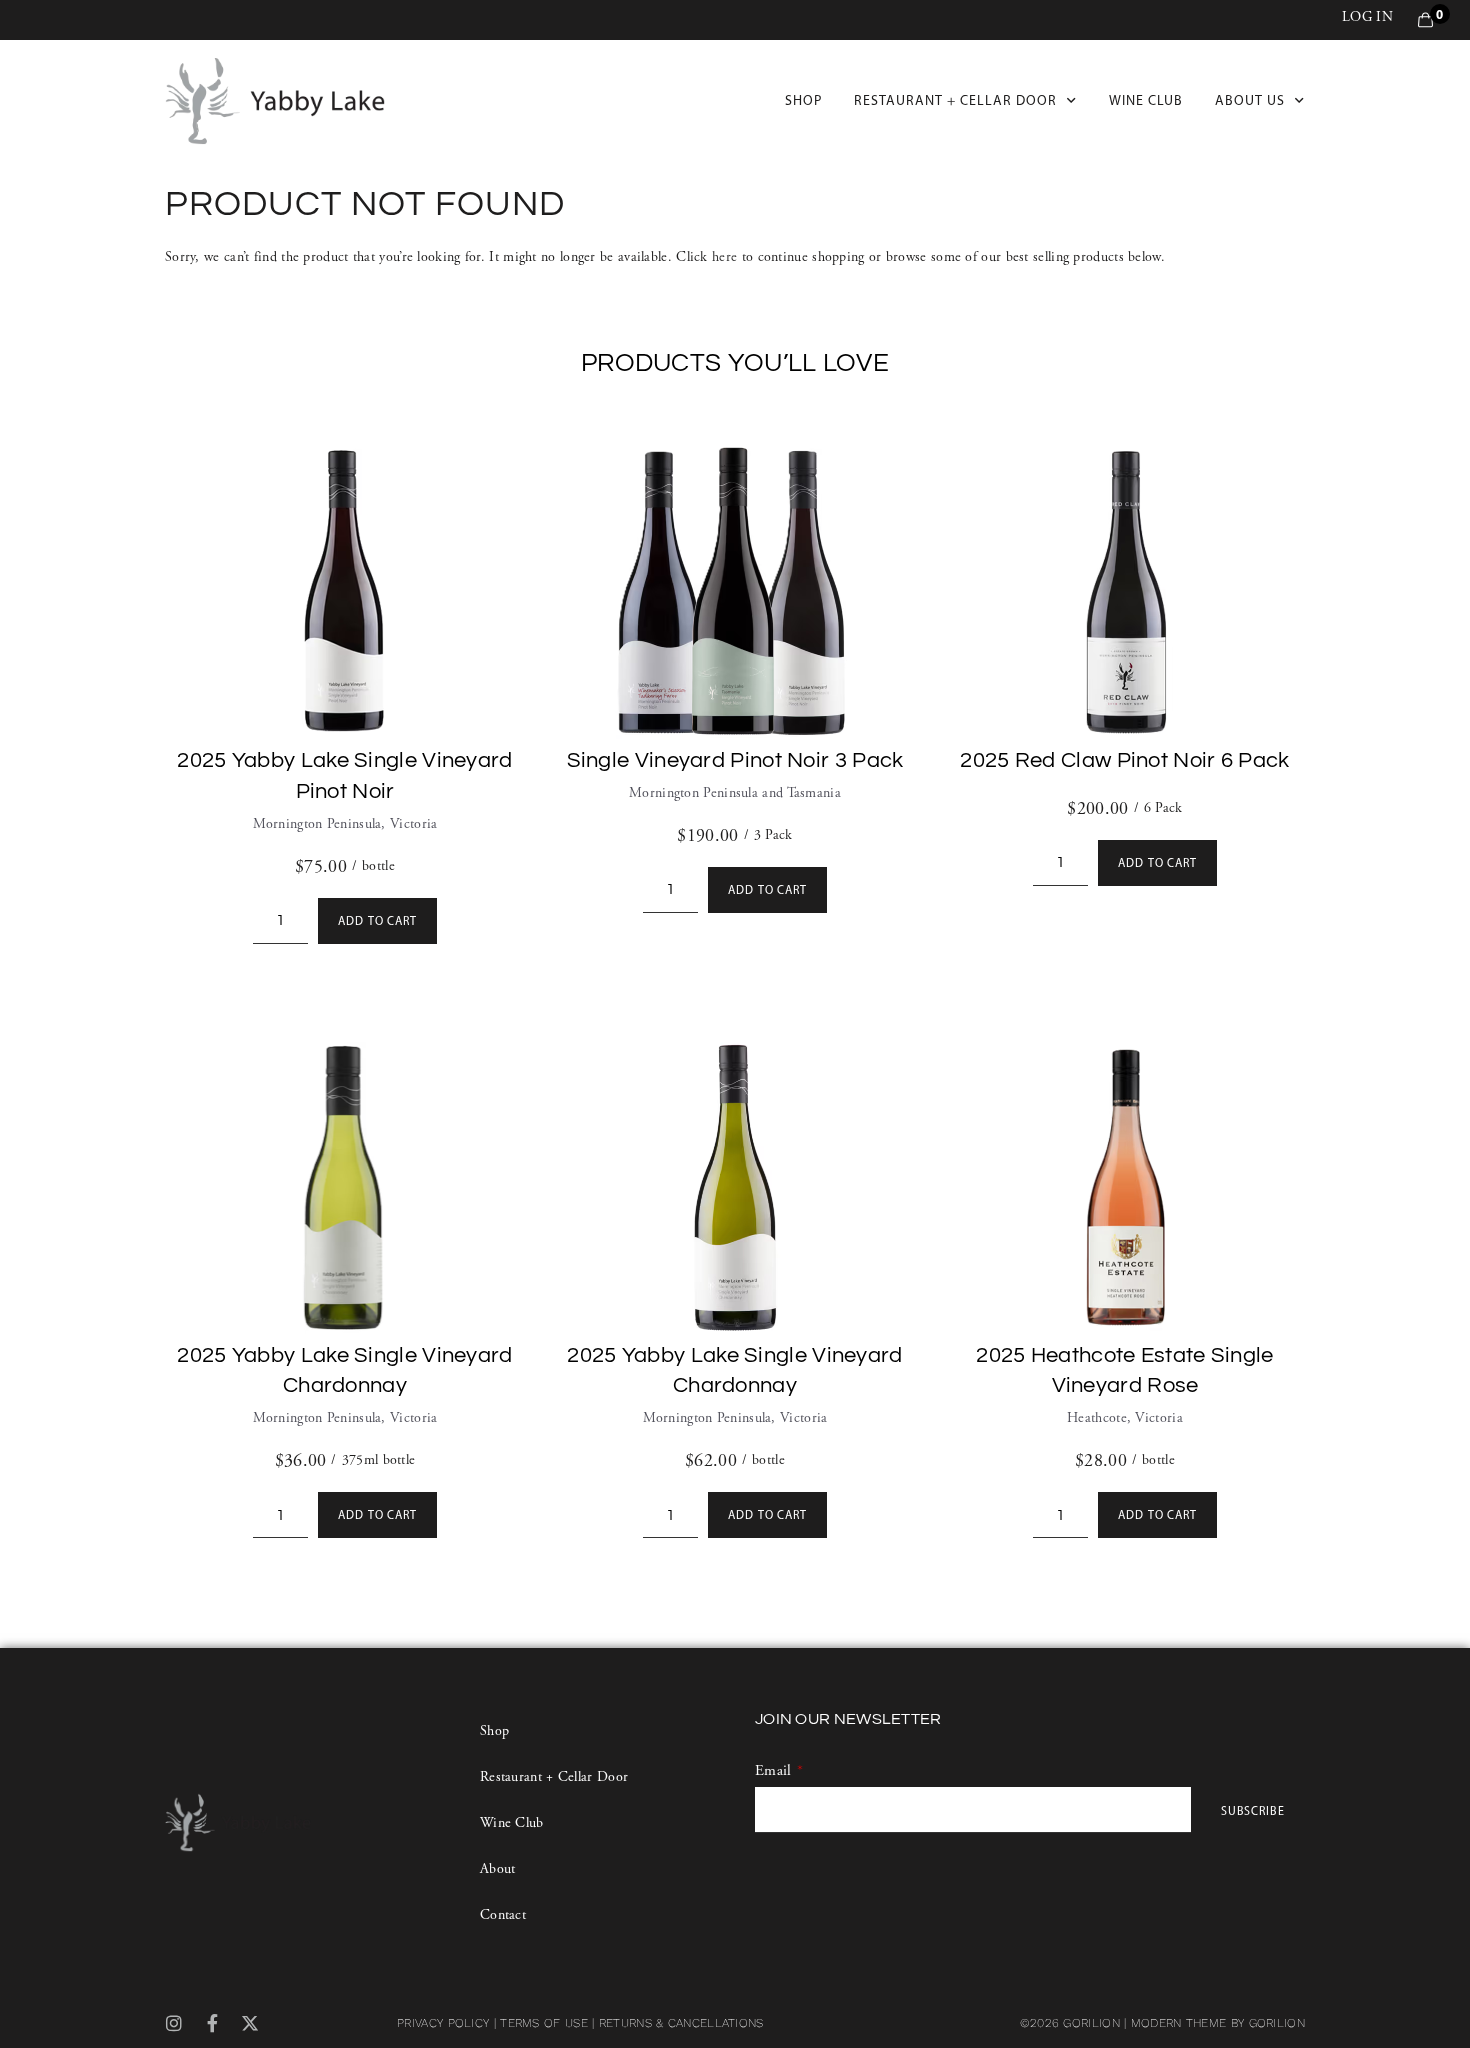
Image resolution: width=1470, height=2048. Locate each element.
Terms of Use (544, 2023)
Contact (503, 1915)
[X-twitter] (251, 2023)
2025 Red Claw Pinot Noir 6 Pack (1124, 760)
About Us (1250, 100)
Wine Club (1146, 100)
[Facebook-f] (212, 2023)
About (498, 1869)
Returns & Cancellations (681, 2023)
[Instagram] (174, 2023)
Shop (803, 100)
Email (773, 1770)
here (724, 257)
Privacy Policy (443, 2023)
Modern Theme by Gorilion (1218, 2023)
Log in (1367, 17)
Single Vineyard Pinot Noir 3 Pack (735, 760)
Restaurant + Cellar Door (955, 100)
